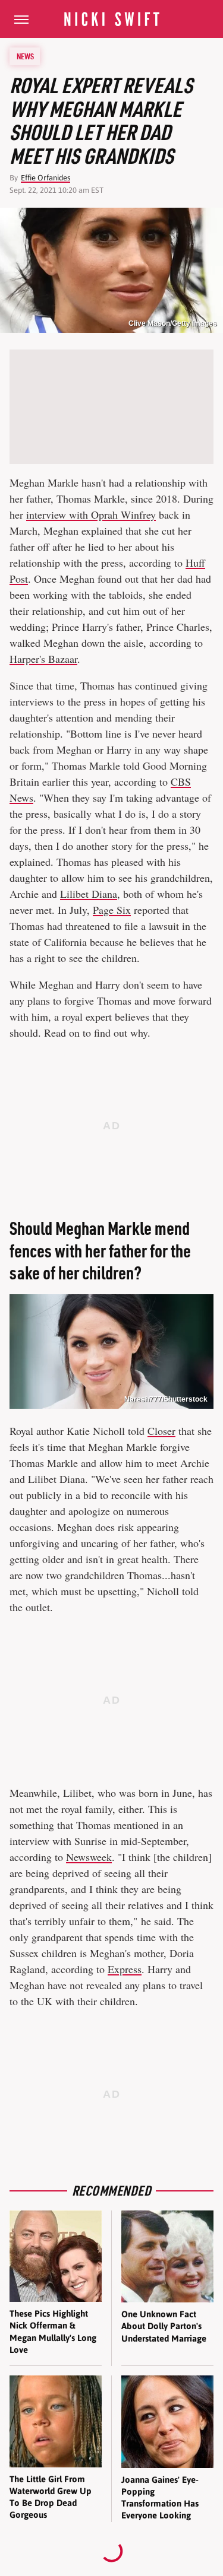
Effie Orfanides (45, 178)
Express (125, 1969)
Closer (161, 1431)
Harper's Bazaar (43, 659)
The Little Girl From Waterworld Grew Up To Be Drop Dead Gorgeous (51, 2497)
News (25, 56)
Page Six (112, 910)
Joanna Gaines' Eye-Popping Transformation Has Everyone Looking (160, 2498)
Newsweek (89, 1857)
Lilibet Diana (89, 894)
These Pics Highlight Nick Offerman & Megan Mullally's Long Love (53, 2332)
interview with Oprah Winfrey (91, 514)
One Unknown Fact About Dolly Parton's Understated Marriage (164, 2326)
